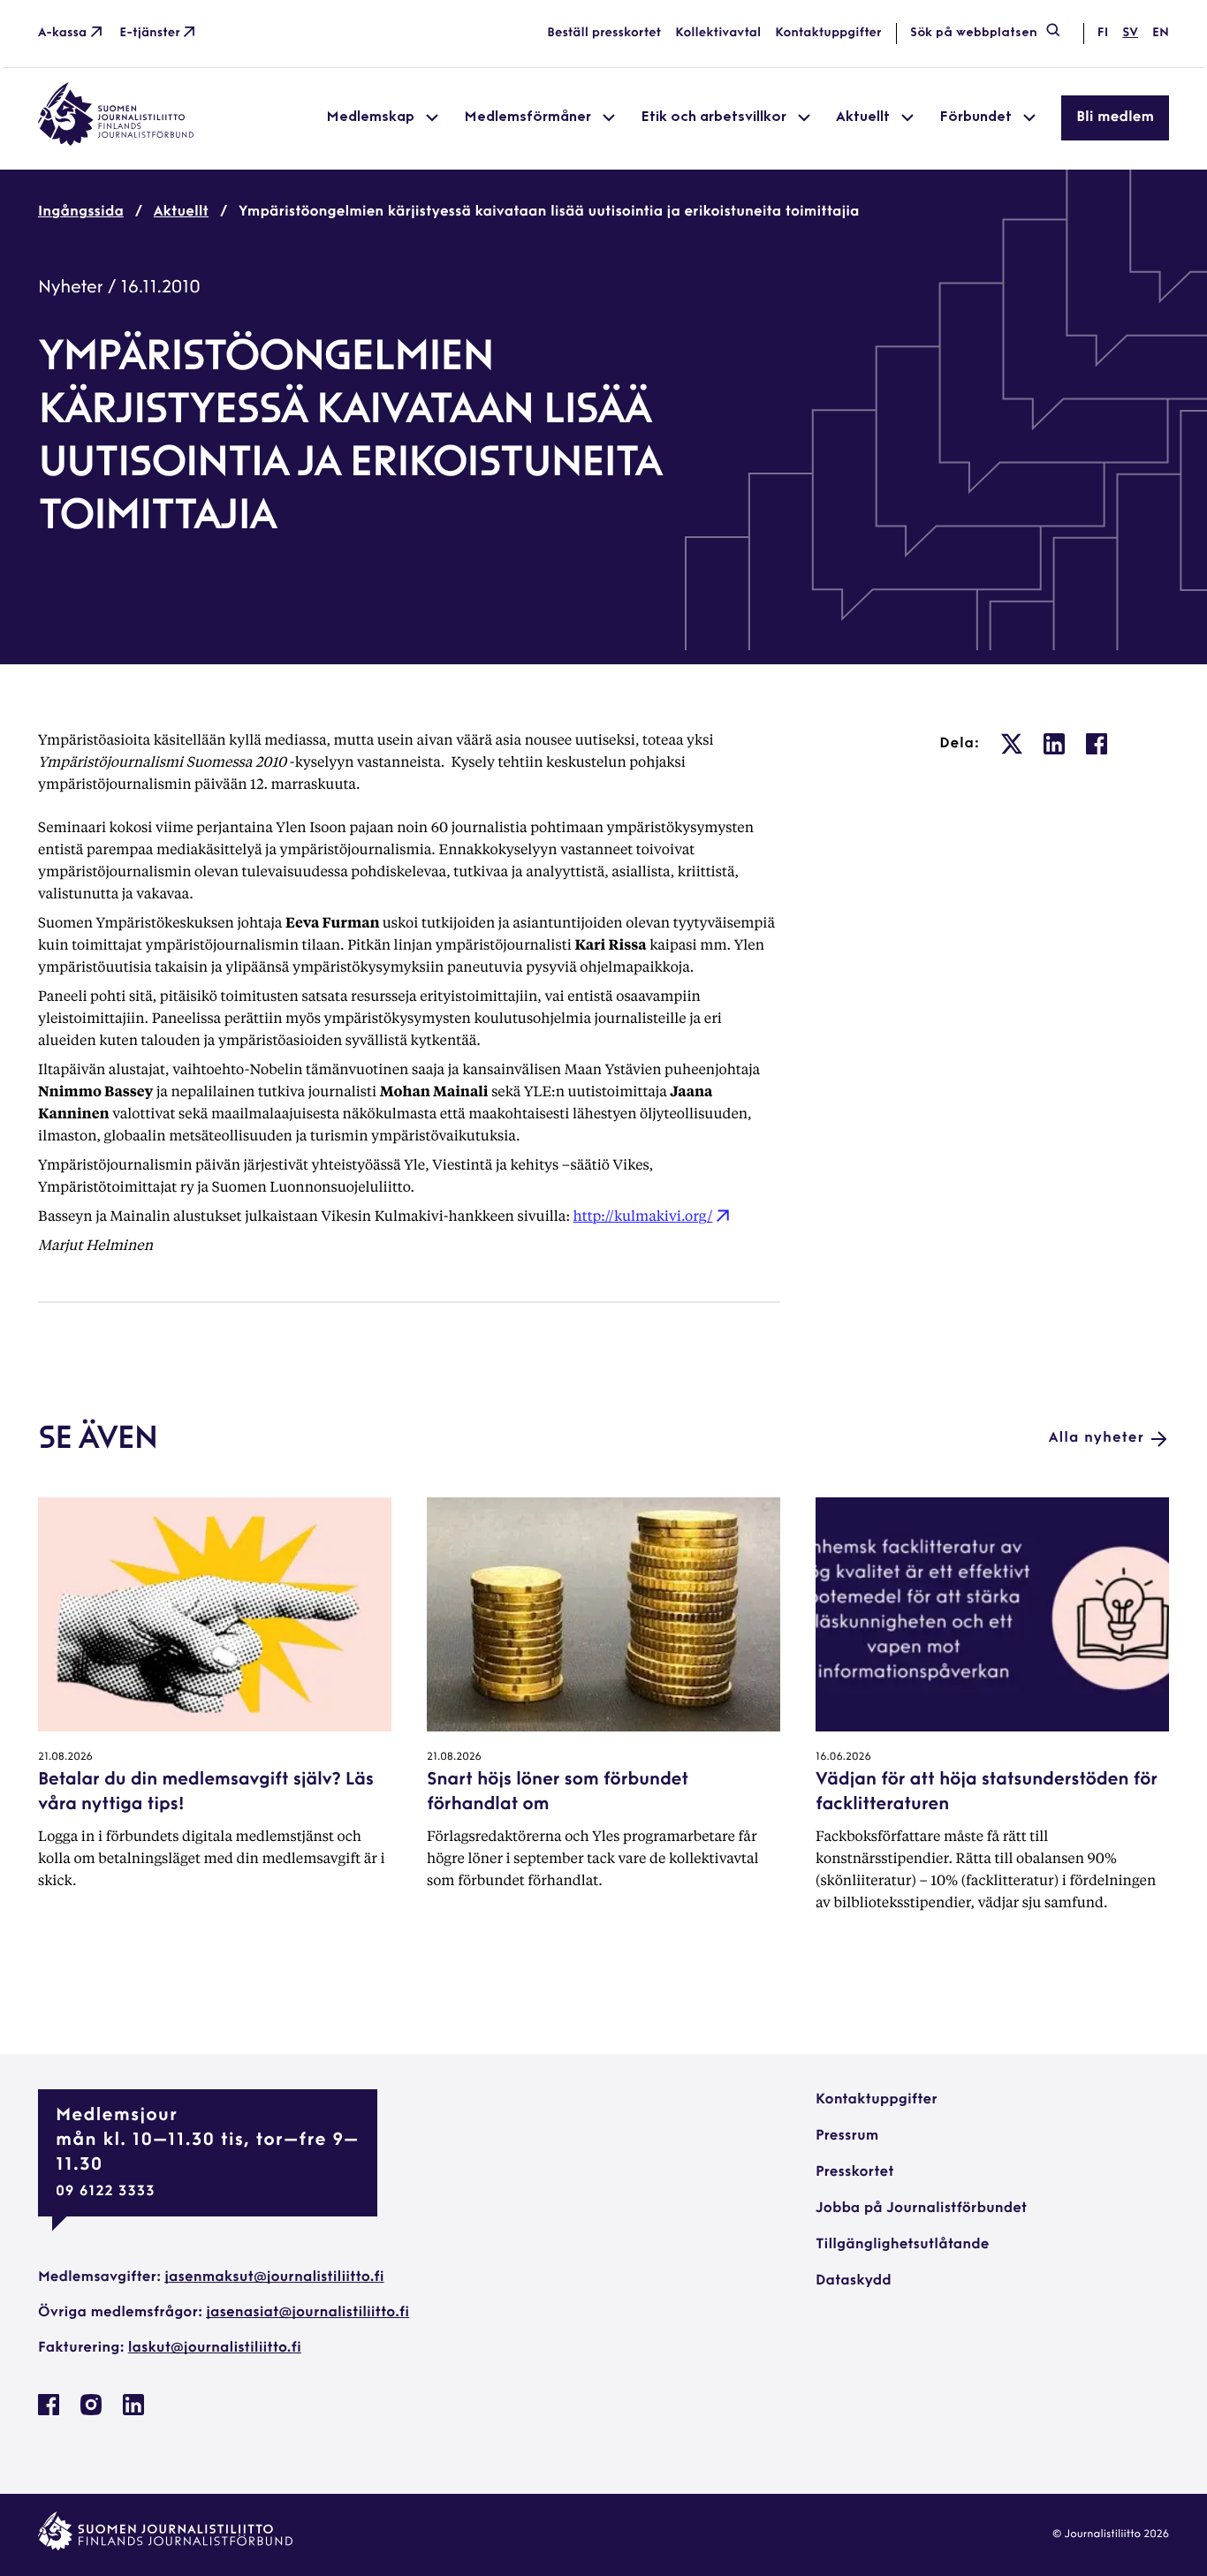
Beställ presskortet (604, 33)
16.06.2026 (843, 1757)
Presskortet (855, 2172)
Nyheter (71, 288)
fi (1103, 33)
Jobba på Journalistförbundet (921, 2209)
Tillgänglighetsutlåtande (903, 2245)
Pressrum (847, 2136)
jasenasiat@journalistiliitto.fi (307, 2313)
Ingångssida (81, 212)
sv (1130, 33)
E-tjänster (150, 33)
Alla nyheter (1097, 1438)
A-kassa (62, 33)
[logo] (116, 142)
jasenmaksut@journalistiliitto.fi (274, 2277)
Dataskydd (854, 2281)
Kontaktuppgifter (828, 33)
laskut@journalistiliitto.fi (215, 2348)
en (1161, 33)
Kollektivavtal (718, 33)
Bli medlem (1115, 117)
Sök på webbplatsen (974, 33)
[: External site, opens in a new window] (1012, 744)
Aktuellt (181, 212)
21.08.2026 (65, 1757)
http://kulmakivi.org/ (643, 1215)
